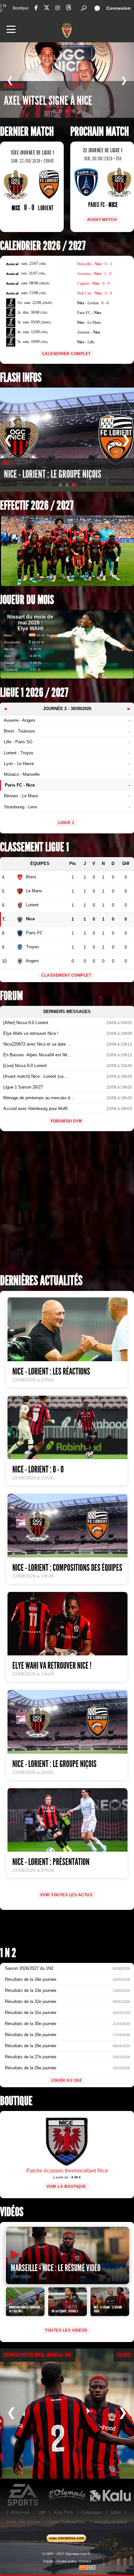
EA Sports (24, 2495)
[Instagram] (58, 8)
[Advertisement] (67, 1205)
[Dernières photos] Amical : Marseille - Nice (38, 2355)
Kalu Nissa (110, 2495)
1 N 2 (3, 8)
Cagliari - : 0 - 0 (93, 283)
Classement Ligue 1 (34, 847)
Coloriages (92, 2512)
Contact (85, 2561)
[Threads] (69, 9)
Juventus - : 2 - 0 (94, 274)
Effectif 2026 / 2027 (37, 506)
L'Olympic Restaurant (67, 2495)
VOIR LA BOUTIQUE (66, 2186)
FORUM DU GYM (66, 1121)
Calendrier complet (66, 354)
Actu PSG (63, 2512)
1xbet (115, 2512)
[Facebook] (36, 8)
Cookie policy (67, 2561)
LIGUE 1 (66, 823)
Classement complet (66, 975)
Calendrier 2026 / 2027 (43, 246)
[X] (47, 9)
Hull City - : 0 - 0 (94, 293)
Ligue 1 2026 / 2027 (34, 693)
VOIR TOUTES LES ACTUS (66, 1895)
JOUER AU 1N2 (66, 2080)
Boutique (21, 8)
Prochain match (100, 132)
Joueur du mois (27, 600)
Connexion (119, 8)
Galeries (124, 2355)
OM (41, 2512)
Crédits (48, 2561)
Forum (11, 996)
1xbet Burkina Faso (67, 2522)
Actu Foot (20, 2512)
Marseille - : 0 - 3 (94, 264)
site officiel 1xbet (111, 2522)
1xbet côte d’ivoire (23, 2522)
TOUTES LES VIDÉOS (66, 2330)
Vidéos (12, 2212)
